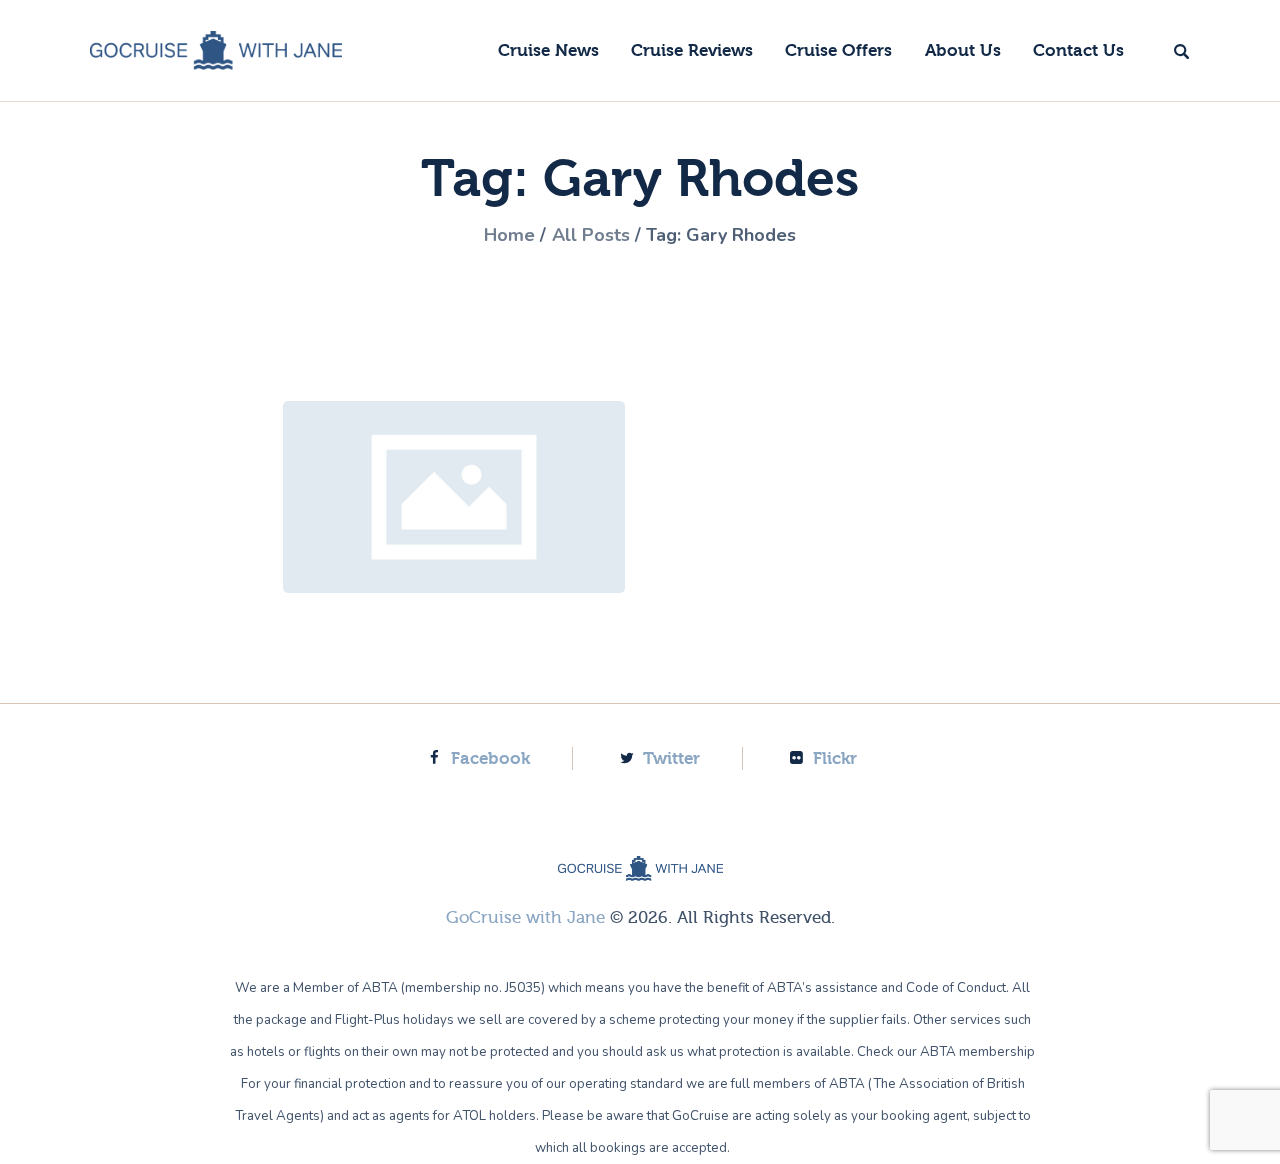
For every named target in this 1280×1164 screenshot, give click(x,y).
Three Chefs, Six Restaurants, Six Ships (454, 496)
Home (509, 235)
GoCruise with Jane (525, 917)
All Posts (591, 235)
